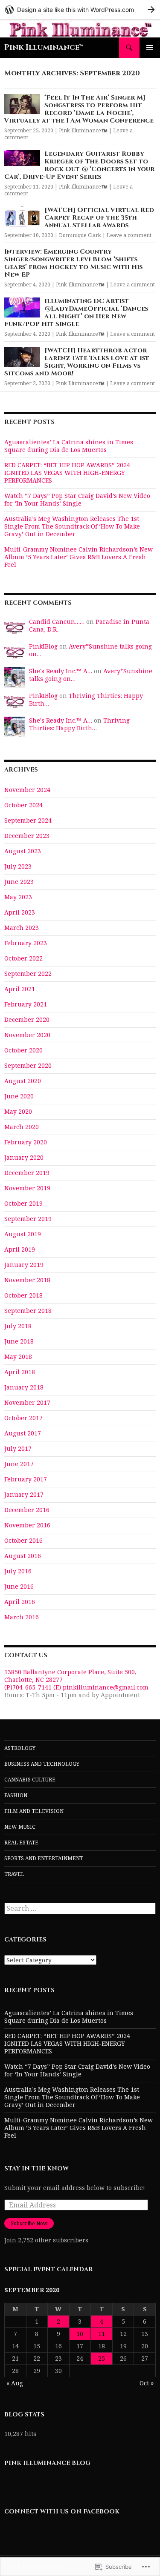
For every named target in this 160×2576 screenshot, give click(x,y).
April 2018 (20, 1372)
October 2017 (23, 1418)
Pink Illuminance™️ (83, 130)
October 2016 (23, 1540)
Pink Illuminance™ (44, 47)
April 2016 (20, 1602)
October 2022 (23, 958)
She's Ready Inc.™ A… (61, 671)
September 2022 (28, 974)
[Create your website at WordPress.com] (80, 10)
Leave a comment (129, 235)
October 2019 (23, 1203)
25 (102, 2358)
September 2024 (28, 820)
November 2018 (27, 1280)
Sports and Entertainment (44, 1858)
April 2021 (20, 989)
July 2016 (18, 1571)
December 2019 (27, 1173)
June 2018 (19, 1341)
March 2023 (22, 928)
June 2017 (19, 1464)
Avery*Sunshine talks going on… (90, 650)
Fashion (16, 1795)
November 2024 (27, 790)
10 (80, 2334)
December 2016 (27, 1510)
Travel (14, 1874)
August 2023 (23, 851)
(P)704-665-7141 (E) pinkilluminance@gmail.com (76, 1687)
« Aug (15, 2383)
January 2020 (24, 1157)
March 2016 (22, 1617)
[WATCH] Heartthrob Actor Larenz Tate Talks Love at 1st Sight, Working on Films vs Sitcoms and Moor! (77, 362)
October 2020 (23, 1050)
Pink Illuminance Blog (47, 2463)
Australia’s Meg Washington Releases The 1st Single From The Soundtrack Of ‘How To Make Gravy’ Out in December (72, 526)
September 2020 (28, 1065)
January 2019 (24, 1265)
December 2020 (27, 1019)
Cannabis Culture (30, 1780)
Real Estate (21, 1843)
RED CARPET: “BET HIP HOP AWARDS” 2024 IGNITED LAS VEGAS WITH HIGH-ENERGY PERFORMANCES (67, 473)
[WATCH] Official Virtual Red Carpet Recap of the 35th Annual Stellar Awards (99, 218)
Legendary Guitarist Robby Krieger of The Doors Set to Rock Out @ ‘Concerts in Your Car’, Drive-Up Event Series (79, 165)
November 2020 (27, 1035)
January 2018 (24, 1387)
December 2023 (27, 836)
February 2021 (26, 1004)
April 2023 (20, 912)
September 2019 (28, 1219)
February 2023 (26, 943)
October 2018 (23, 1295)
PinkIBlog (43, 646)
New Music (20, 1827)
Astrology (20, 1748)
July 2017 (18, 1448)
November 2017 (27, 1402)
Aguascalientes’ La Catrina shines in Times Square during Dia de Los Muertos (69, 446)
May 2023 (18, 897)
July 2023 (18, 866)
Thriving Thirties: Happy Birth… (86, 699)
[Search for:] (80, 1908)
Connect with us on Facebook (62, 2512)
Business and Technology (42, 1764)
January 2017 (24, 1494)
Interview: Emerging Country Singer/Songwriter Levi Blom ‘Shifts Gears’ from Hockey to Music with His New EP (73, 263)
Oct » (147, 2383)
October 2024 (23, 805)
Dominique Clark (80, 235)
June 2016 (19, 1586)
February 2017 (26, 1479)
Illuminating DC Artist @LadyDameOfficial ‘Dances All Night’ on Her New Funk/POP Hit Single (76, 313)
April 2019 (20, 1249)
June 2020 (19, 1096)
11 (102, 2334)
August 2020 (23, 1081)
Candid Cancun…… (57, 622)
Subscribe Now (29, 2223)
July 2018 (18, 1326)
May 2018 (18, 1357)
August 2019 (23, 1234)
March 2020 (22, 1127)
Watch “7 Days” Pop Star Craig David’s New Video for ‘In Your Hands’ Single (77, 499)
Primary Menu (150, 48)
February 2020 (26, 1142)
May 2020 (18, 1111)
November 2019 (27, 1188)
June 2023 (19, 882)
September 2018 (28, 1311)
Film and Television (34, 1811)
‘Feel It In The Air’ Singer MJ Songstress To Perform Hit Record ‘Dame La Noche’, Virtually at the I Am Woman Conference (79, 109)
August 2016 (23, 1556)
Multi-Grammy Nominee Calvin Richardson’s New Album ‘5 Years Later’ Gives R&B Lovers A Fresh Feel (79, 557)
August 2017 (23, 1433)
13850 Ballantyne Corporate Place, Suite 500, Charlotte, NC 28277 (70, 1676)
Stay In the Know (36, 2169)
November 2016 (27, 1525)
